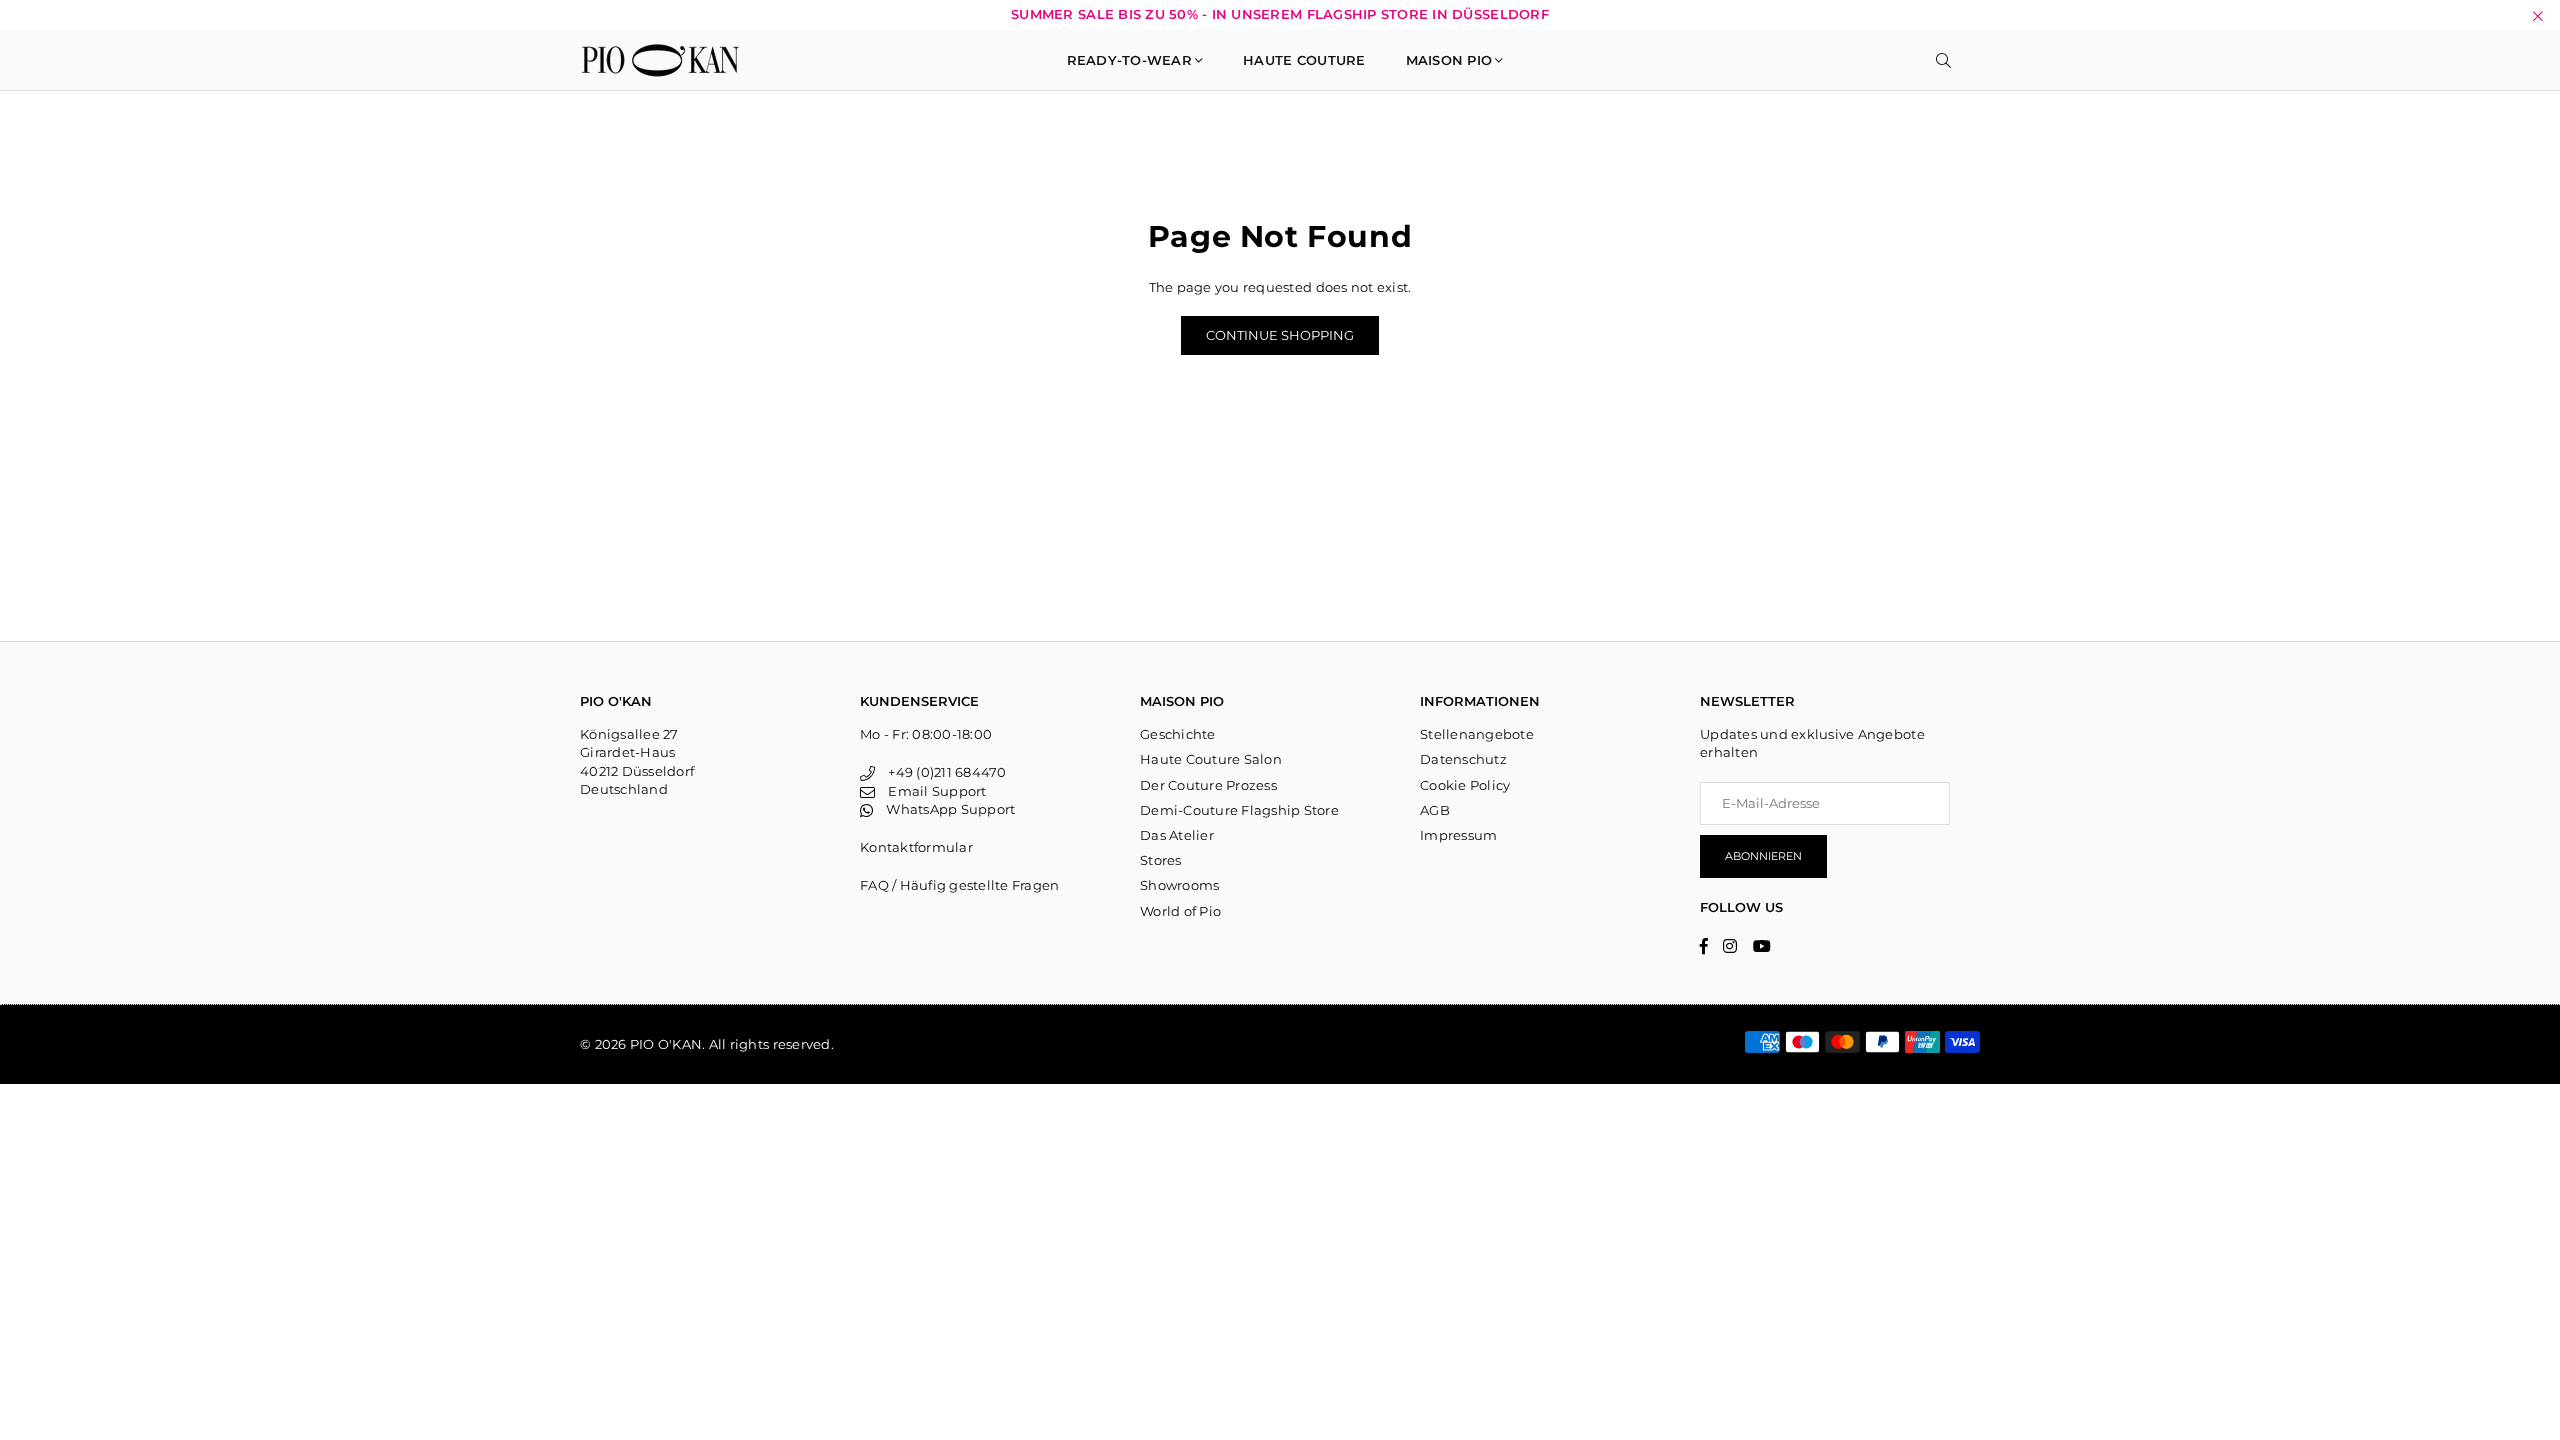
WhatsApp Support (944, 809)
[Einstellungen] (1971, 60)
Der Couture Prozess (1208, 785)
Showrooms (1179, 885)
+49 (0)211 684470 (940, 772)
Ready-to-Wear (1129, 60)
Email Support (930, 791)
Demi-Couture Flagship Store (1239, 810)
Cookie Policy (1465, 785)
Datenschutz (1463, 759)
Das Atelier (1177, 835)
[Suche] (1944, 60)
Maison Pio (1449, 60)
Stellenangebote (1477, 734)
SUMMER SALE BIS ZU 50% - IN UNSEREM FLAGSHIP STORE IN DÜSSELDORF (1280, 14)
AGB (1435, 810)
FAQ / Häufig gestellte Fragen (960, 885)
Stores (1161, 860)
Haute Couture (1304, 60)
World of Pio (1180, 911)
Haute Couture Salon (1211, 759)
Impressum (1458, 835)
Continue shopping (1280, 335)
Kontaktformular (916, 847)
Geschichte (1178, 734)
